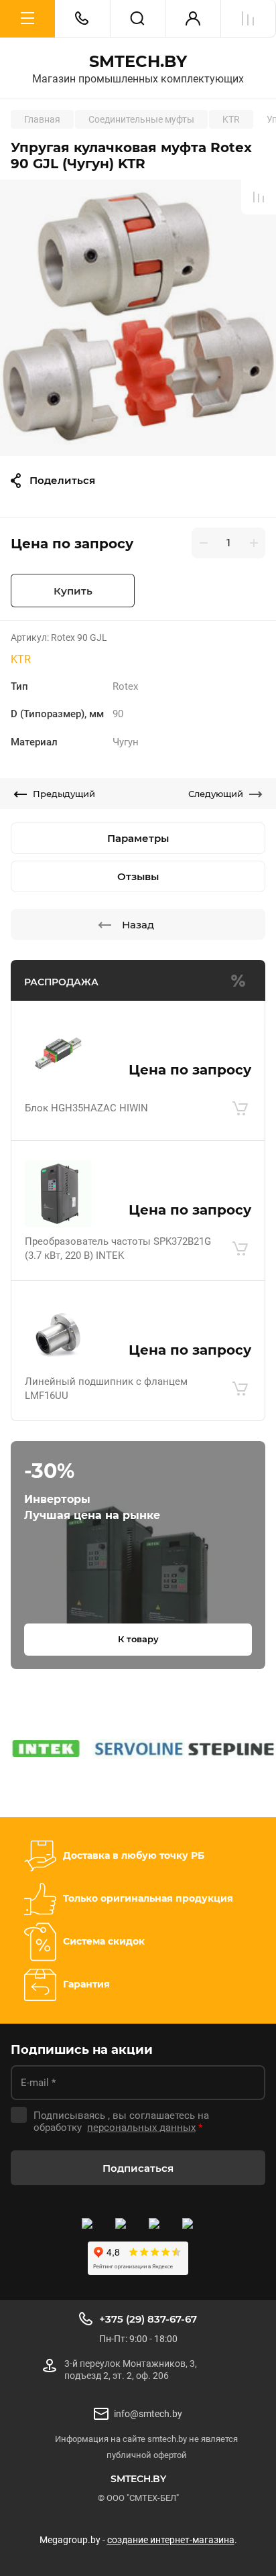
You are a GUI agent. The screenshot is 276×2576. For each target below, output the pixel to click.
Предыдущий (64, 794)
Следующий (216, 794)
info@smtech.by (148, 2414)
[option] (138, 318)
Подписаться (138, 2168)
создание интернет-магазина (171, 2540)
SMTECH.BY (138, 62)
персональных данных (141, 2128)
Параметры (138, 838)
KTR (21, 659)
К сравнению (259, 197)
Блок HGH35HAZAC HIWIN (86, 1108)
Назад (138, 925)
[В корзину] (240, 1109)
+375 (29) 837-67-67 (148, 2319)
